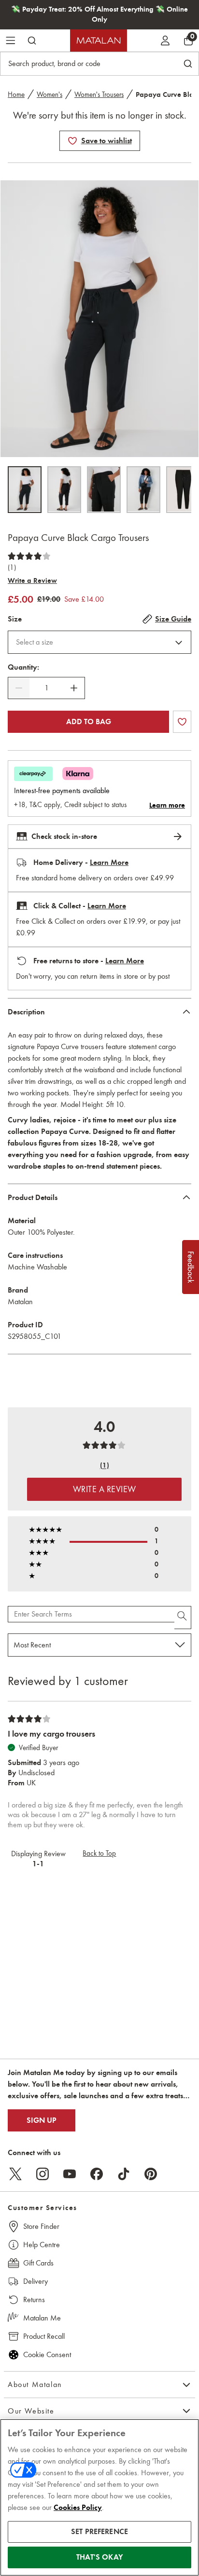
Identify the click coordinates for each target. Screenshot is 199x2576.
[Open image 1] (25, 490)
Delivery (36, 2281)
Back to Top (99, 1853)
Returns (34, 2300)
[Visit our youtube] (70, 2174)
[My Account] (165, 40)
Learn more (167, 805)
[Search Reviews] (183, 1618)
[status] (46, 688)
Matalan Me (42, 2318)
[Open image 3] (104, 490)
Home (16, 94)
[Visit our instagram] (43, 2174)
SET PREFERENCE (99, 2532)
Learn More (109, 863)
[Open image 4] (143, 490)
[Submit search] (32, 40)
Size (15, 619)
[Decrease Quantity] (19, 688)
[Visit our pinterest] (151, 2174)
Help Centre (42, 2245)
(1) (12, 567)
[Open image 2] (64, 490)
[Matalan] (99, 40)
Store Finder (41, 2226)
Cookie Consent (47, 2354)
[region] (99, 2497)
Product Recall (44, 2336)
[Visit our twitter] (15, 2174)
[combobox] (99, 642)
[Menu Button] (11, 40)
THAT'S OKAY (99, 2557)
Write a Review (32, 580)
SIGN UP (42, 2120)
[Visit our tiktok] (124, 2174)
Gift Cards (38, 2263)
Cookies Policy (78, 2508)
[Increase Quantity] (74, 688)
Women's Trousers (99, 94)
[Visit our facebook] (97, 2174)
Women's (50, 94)
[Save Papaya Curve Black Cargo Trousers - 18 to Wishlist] (72, 141)
